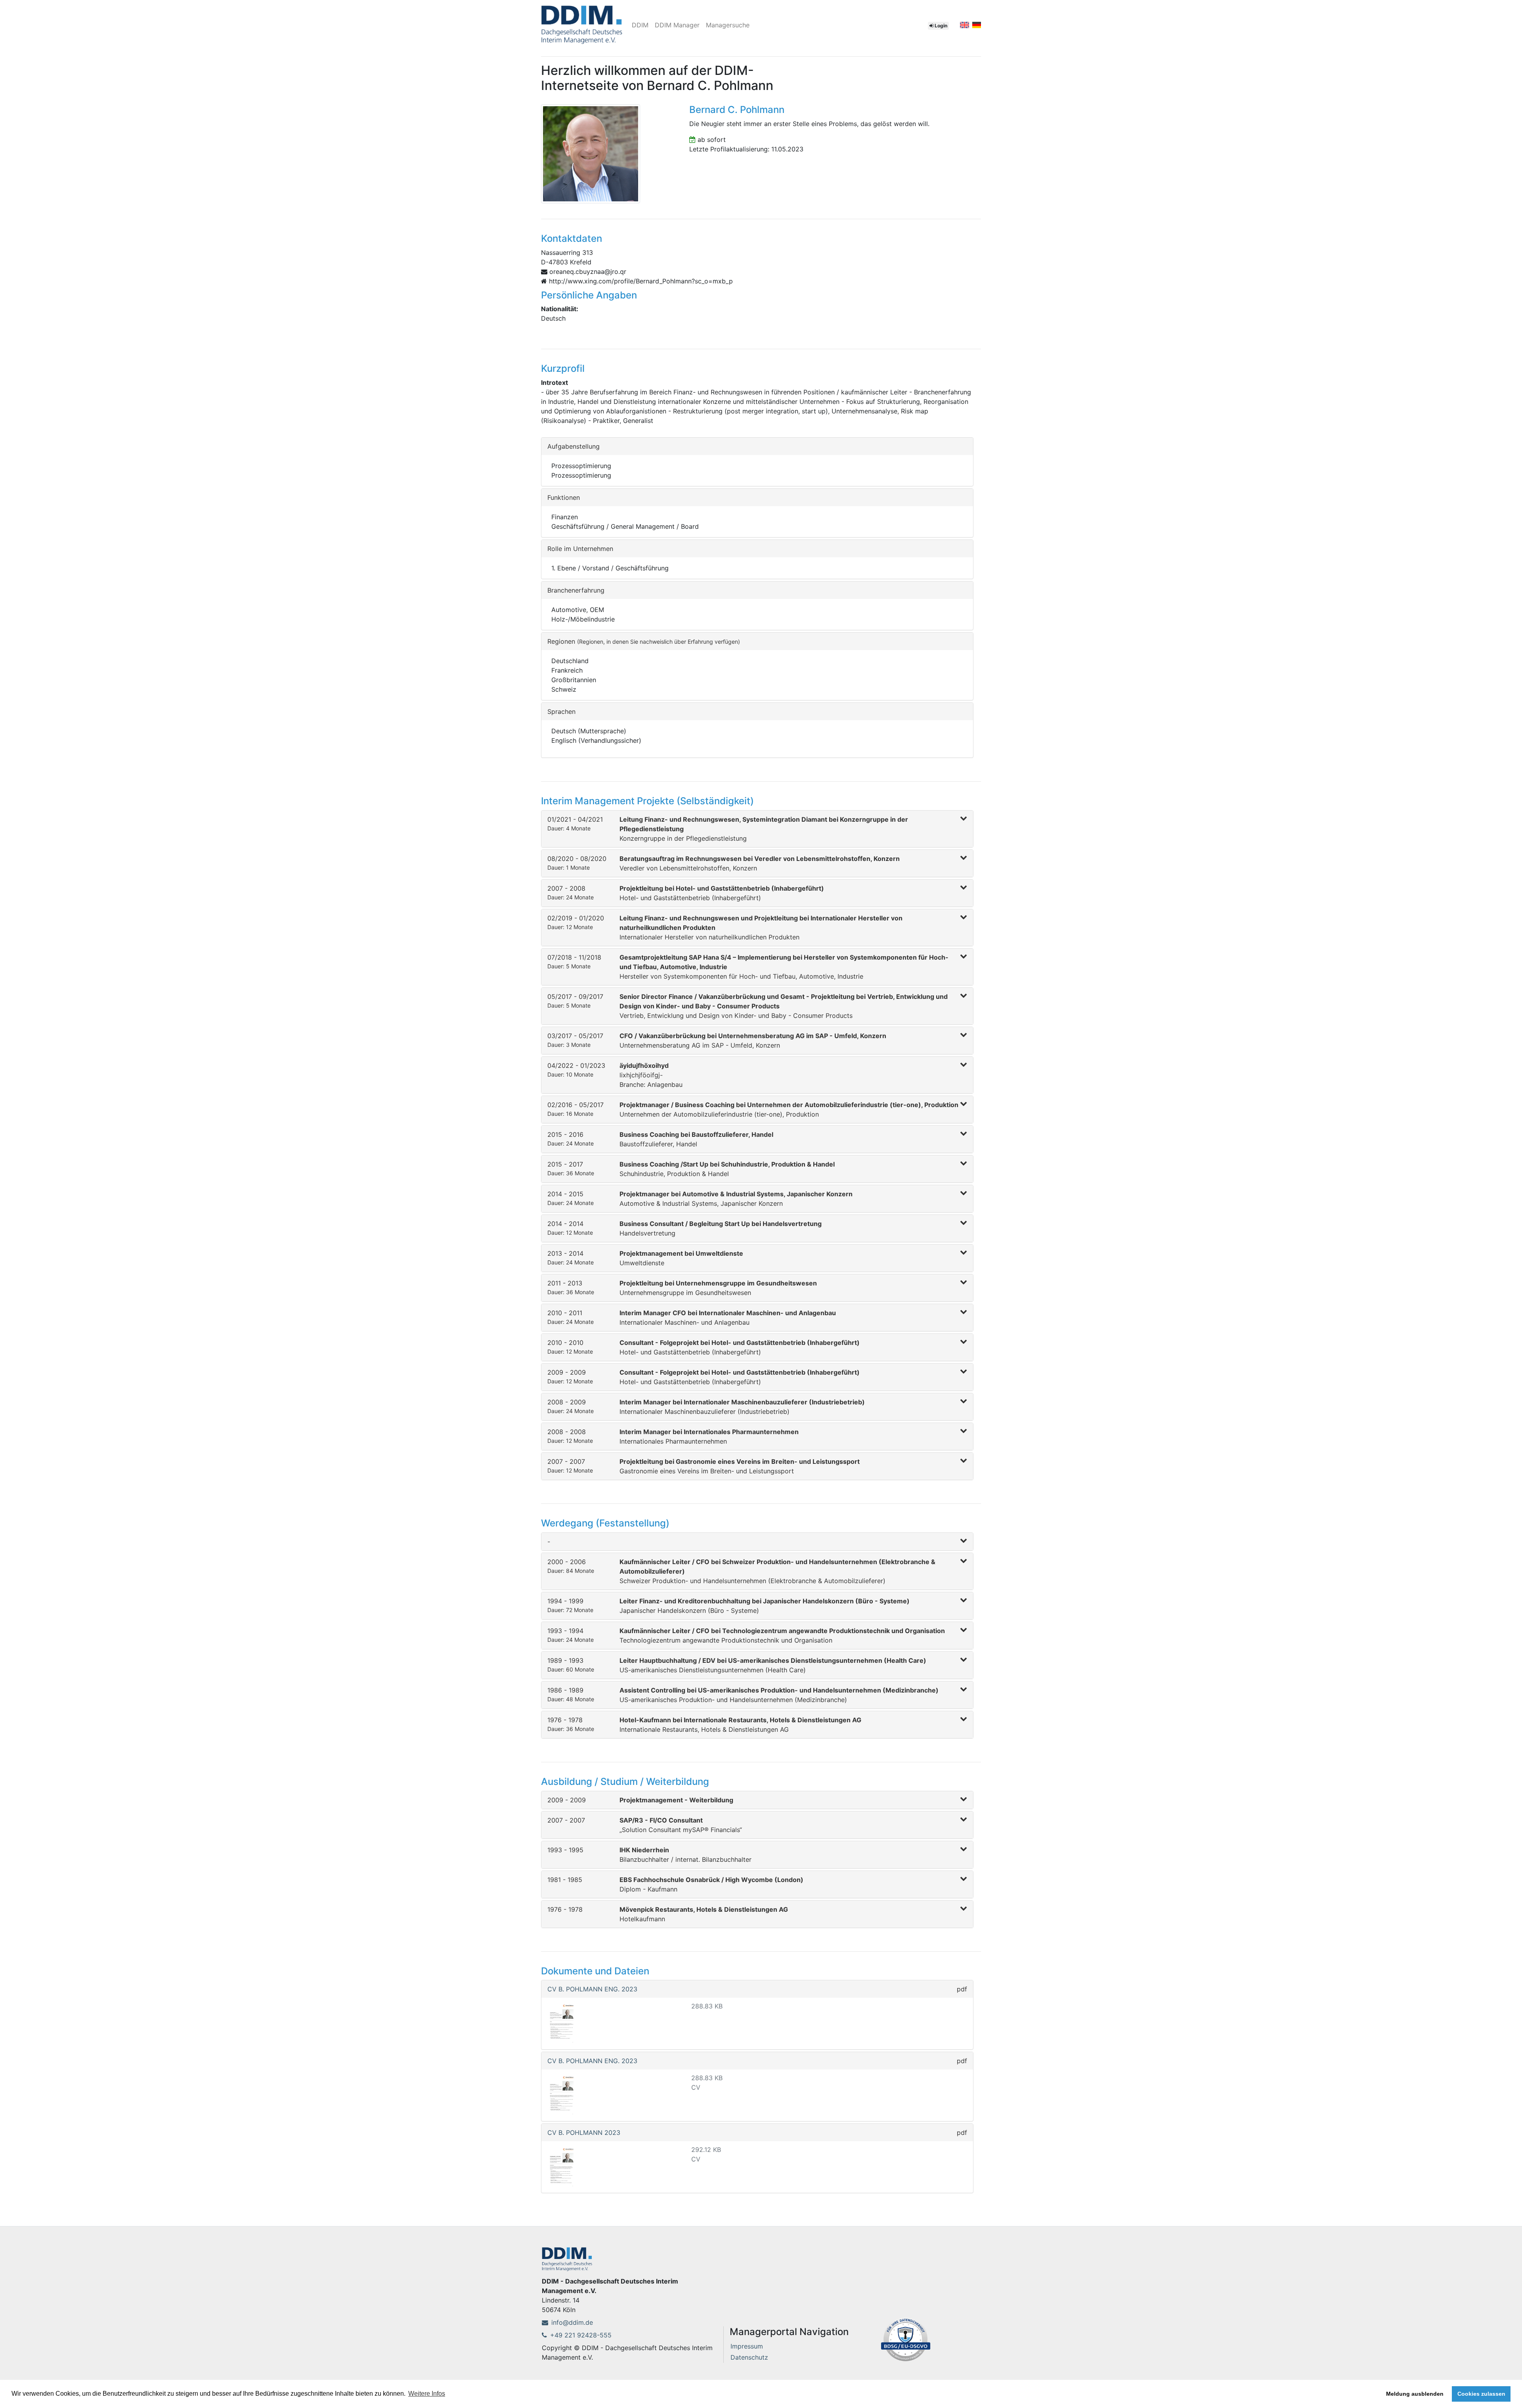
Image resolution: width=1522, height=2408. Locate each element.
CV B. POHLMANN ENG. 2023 (592, 1989)
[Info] (906, 2339)
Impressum (747, 2346)
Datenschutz (749, 2357)
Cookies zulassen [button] (1481, 2394)
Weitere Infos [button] (427, 2394)
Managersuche (728, 25)
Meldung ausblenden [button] (1415, 2394)
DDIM (640, 25)
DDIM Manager (677, 25)
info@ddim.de (572, 2322)
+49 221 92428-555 (581, 2335)
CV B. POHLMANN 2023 (584, 2133)
